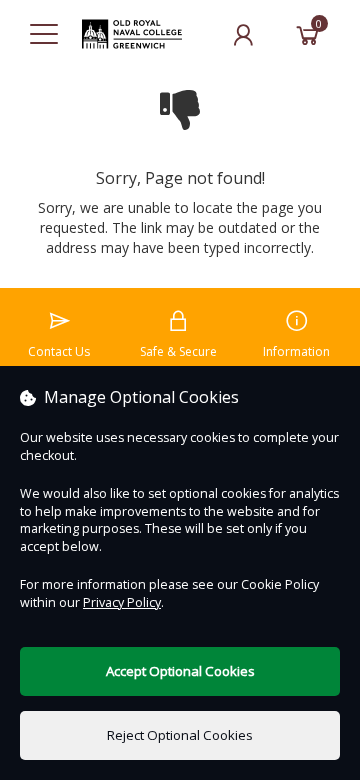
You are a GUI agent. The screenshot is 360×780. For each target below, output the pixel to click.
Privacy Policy (122, 602)
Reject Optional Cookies (180, 735)
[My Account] (243, 35)
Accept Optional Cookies (180, 671)
